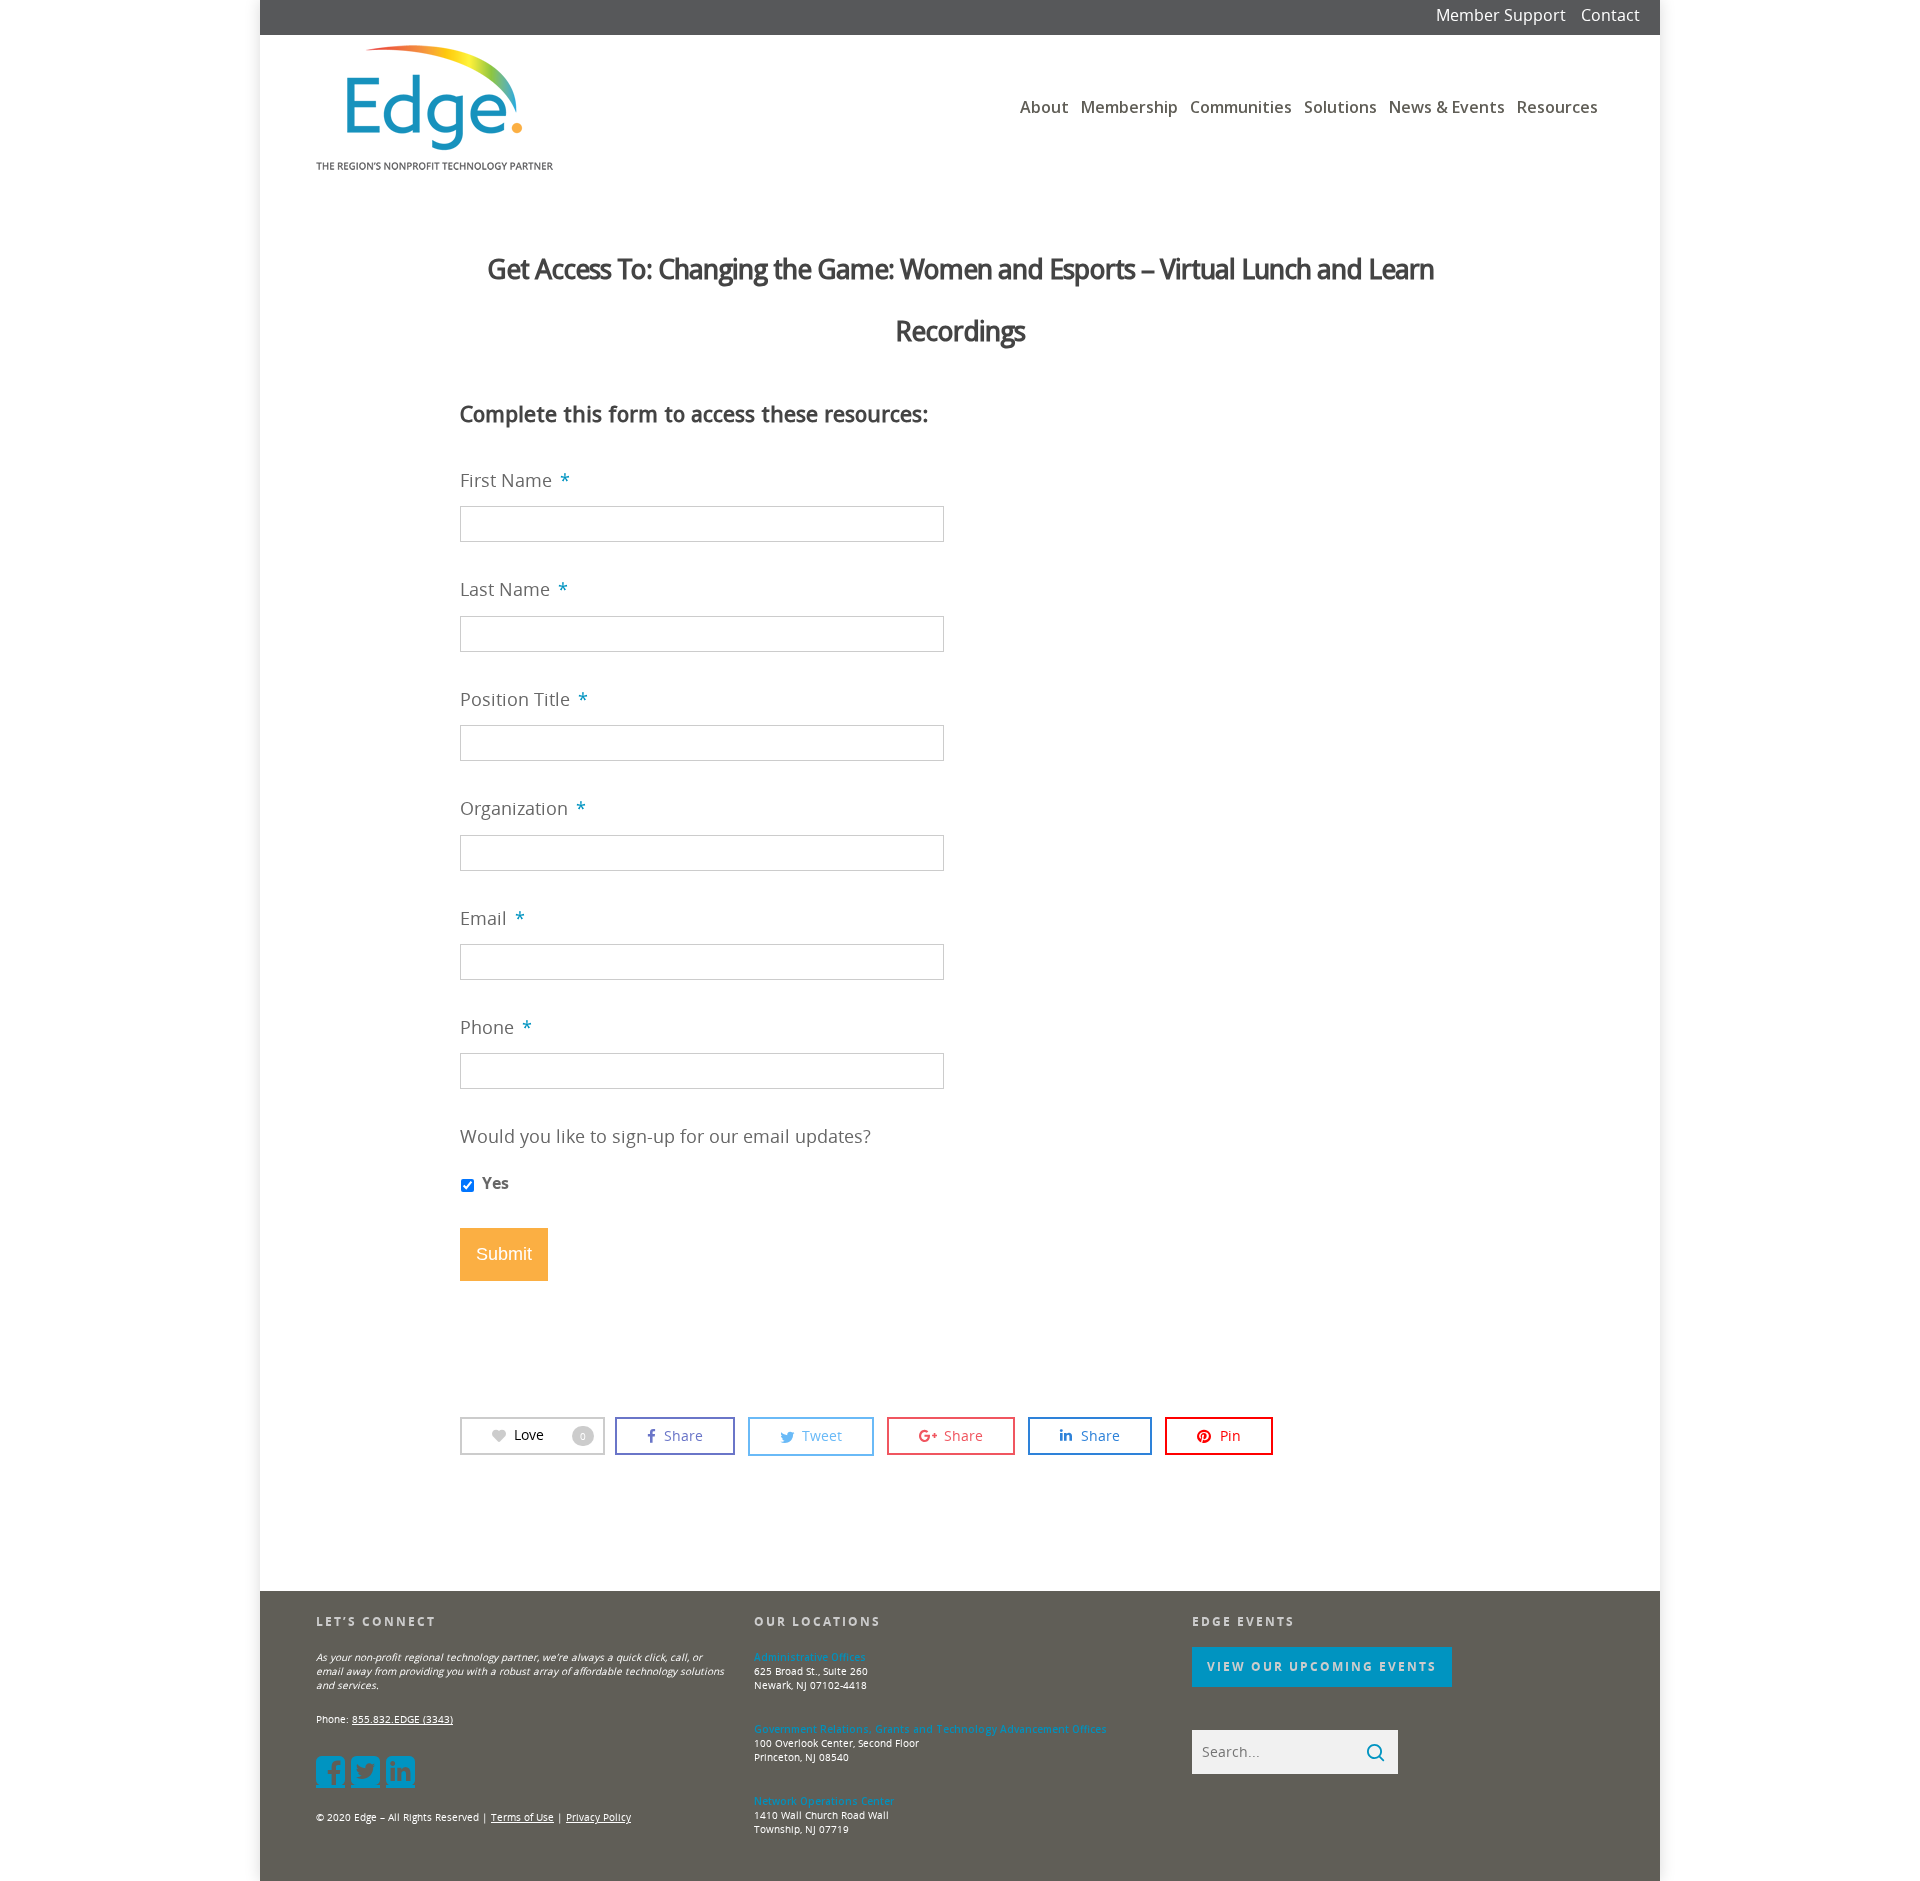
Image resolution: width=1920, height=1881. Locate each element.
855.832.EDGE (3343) (402, 1719)
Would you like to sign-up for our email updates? (665, 1136)
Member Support (1501, 15)
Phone (496, 1027)
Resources (1557, 107)
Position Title (524, 699)
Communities (1241, 107)
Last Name (514, 589)
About (1044, 107)
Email (492, 918)
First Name (515, 480)
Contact (1610, 15)
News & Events (1447, 107)
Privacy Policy (598, 1817)
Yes (495, 1183)
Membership (1129, 107)
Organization (523, 808)
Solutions (1340, 107)
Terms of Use (522, 1817)
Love (550, 1434)
